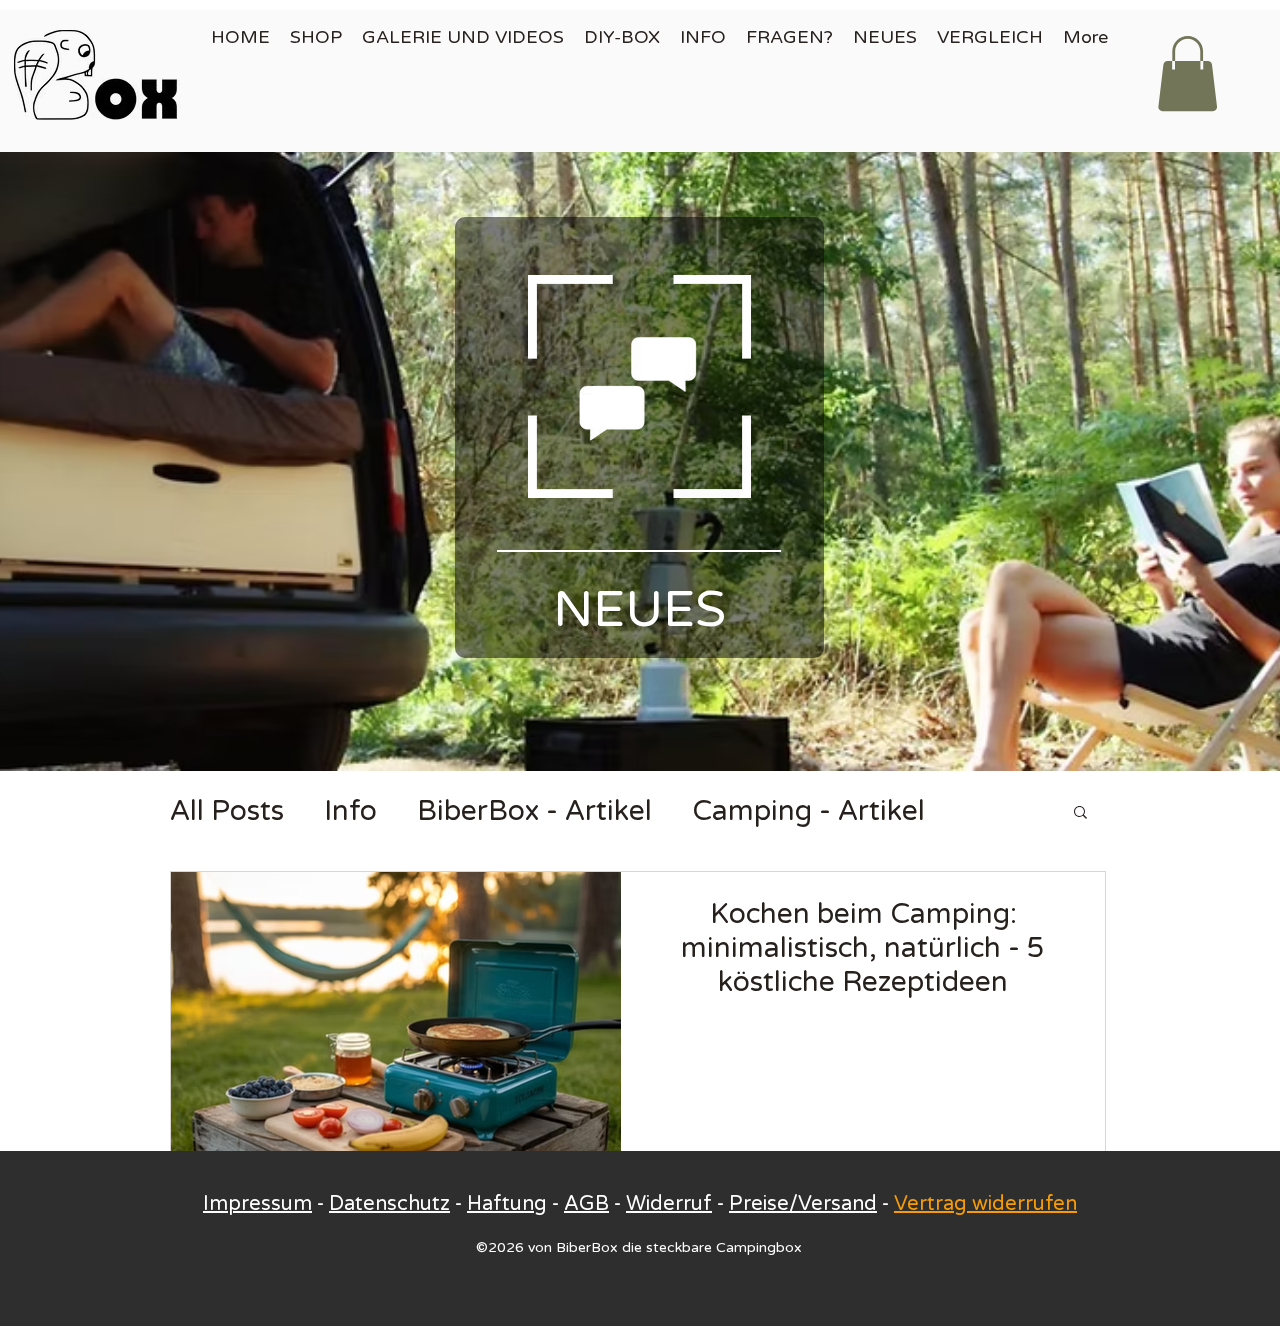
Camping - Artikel (808, 811)
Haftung (507, 1204)
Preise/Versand (803, 1204)
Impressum (257, 1204)
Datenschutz (389, 1204)
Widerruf (669, 1204)
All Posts (227, 811)
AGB (586, 1204)
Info (350, 811)
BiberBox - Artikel (534, 811)
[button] (1187, 73)
